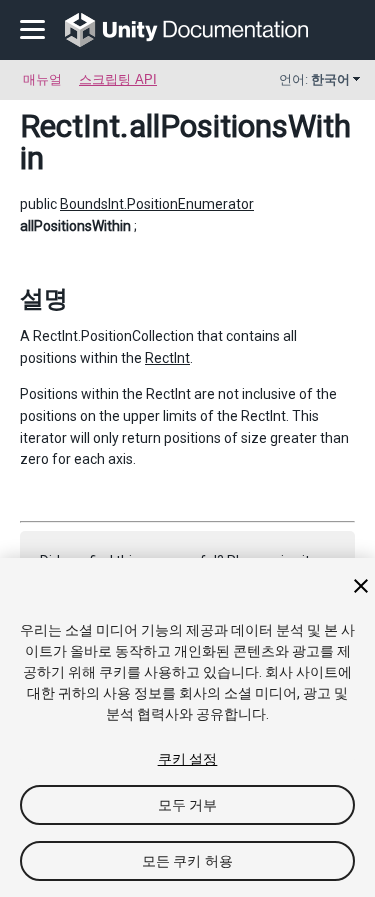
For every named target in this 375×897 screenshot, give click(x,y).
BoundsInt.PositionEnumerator (157, 204)
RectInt (70, 126)
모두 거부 (188, 805)
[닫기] (361, 586)
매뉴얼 (42, 79)
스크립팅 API (118, 79)
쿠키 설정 (188, 759)
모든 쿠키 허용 (187, 861)
